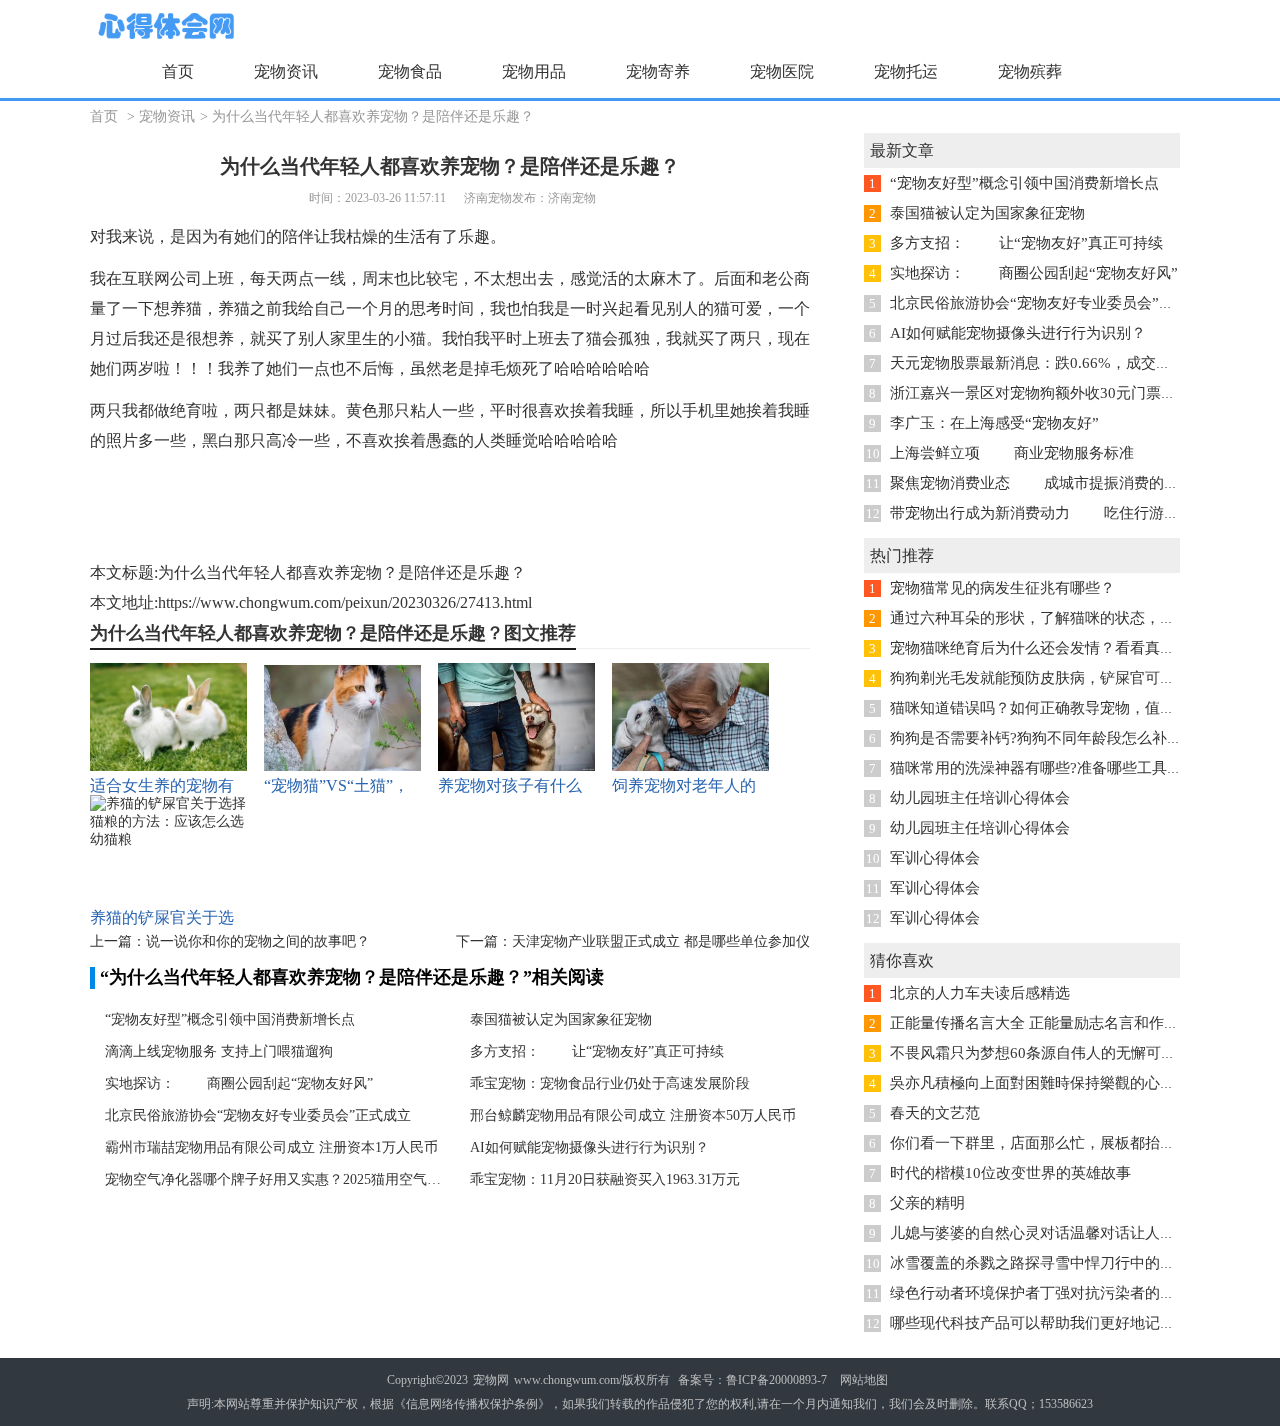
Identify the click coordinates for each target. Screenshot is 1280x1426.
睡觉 (522, 440)
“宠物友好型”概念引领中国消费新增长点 (230, 1019)
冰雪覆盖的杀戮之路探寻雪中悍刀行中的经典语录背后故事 (1085, 1263)
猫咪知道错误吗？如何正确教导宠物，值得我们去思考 (1070, 708)
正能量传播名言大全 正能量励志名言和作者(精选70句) (1070, 1023)
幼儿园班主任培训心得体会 (980, 798)
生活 (410, 236)
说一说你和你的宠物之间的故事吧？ (258, 941)
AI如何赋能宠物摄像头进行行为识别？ (589, 1147)
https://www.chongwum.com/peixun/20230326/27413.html (345, 602)
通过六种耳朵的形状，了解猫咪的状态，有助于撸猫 (1062, 618)
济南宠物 (572, 198)
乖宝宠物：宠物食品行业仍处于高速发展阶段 (610, 1083)
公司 (186, 278)
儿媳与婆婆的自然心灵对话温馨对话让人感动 (1040, 1233)
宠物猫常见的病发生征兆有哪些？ (1002, 588)
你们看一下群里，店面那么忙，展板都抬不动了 (1047, 1143)
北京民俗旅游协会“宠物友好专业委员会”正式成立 (258, 1115)
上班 (218, 278)
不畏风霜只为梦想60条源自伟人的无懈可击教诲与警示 (1070, 1053)
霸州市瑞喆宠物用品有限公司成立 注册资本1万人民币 (271, 1147)
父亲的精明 (927, 1203)
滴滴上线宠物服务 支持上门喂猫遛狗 (219, 1051)
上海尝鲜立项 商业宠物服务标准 (1012, 453)
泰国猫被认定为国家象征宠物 (561, 1019)
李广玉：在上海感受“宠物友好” (994, 423)
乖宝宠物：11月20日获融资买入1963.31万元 (605, 1179)
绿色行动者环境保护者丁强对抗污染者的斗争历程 (1055, 1293)
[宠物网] (164, 27)
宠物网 (491, 1380)
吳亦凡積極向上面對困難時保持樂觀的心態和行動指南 (1070, 1083)
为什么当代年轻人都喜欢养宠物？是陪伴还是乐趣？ (373, 116)
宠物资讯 (167, 116)
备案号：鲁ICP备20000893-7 (752, 1380)
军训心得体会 (935, 858)
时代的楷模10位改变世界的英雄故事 (1010, 1173)
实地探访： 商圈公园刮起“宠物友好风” (239, 1083)
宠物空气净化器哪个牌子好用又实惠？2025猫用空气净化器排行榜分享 (275, 1179)
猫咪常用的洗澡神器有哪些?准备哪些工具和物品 (1051, 768)
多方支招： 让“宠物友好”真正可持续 (597, 1051)
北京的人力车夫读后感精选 (980, 993)
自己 (330, 308)
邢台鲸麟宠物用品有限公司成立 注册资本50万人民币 (633, 1115)
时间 (458, 308)
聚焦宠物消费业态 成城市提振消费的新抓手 (1049, 483)
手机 (698, 410)
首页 (178, 71)
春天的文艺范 (935, 1113)
